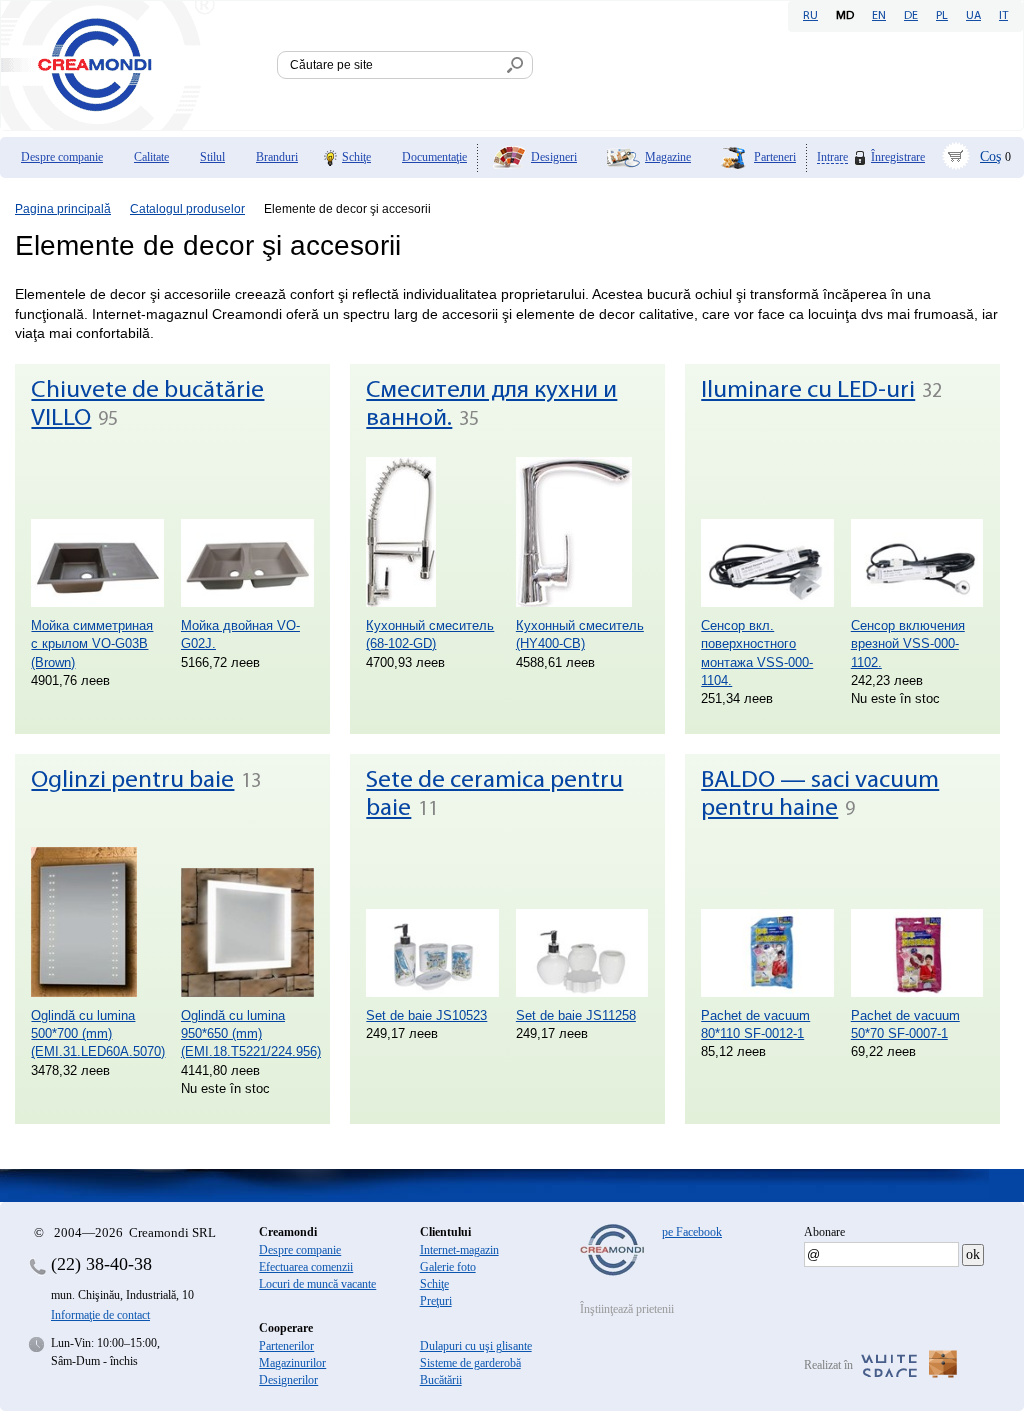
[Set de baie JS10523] (432, 922)
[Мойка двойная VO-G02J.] (247, 532)
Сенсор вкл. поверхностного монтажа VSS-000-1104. (757, 653)
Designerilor (288, 1380)
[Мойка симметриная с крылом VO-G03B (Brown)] (97, 532)
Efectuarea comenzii (306, 1267)
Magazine (668, 157)
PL (942, 16)
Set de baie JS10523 (426, 1015)
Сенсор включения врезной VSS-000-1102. (908, 643)
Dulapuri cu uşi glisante (476, 1346)
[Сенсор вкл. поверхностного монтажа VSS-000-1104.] (767, 532)
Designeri (554, 157)
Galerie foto (448, 1267)
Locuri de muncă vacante (317, 1284)
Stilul (212, 157)
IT (1003, 16)
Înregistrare (898, 157)
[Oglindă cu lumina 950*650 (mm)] (247, 922)
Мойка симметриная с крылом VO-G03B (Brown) (92, 643)
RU (810, 16)
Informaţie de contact (100, 1315)
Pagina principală (63, 209)
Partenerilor (286, 1346)
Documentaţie (434, 157)
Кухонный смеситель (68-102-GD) (430, 634)
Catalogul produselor (187, 209)
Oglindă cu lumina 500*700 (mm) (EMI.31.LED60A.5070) (97, 1033)
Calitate (151, 157)
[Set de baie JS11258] (582, 922)
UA (973, 16)
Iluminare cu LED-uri (808, 390)
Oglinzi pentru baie (132, 780)
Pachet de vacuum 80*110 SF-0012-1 (755, 1024)
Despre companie (62, 157)
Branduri (277, 157)
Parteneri (775, 157)
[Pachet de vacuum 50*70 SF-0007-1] (917, 922)
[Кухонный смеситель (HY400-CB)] (582, 532)
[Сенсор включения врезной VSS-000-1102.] (917, 532)
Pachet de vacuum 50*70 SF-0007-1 (905, 1024)
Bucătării (441, 1380)
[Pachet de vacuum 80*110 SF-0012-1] (767, 922)
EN (879, 16)
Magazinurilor (292, 1363)
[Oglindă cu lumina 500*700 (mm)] (97, 922)
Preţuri (436, 1301)
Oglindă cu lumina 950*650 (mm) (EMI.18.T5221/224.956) (247, 1033)
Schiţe (356, 157)
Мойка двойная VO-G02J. (240, 634)
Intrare (832, 157)
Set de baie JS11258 (576, 1015)
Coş (990, 156)
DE (911, 16)
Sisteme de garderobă (470, 1363)
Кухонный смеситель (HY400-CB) (580, 634)
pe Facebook (692, 1232)
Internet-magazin (459, 1250)
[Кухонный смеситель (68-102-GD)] (432, 532)
